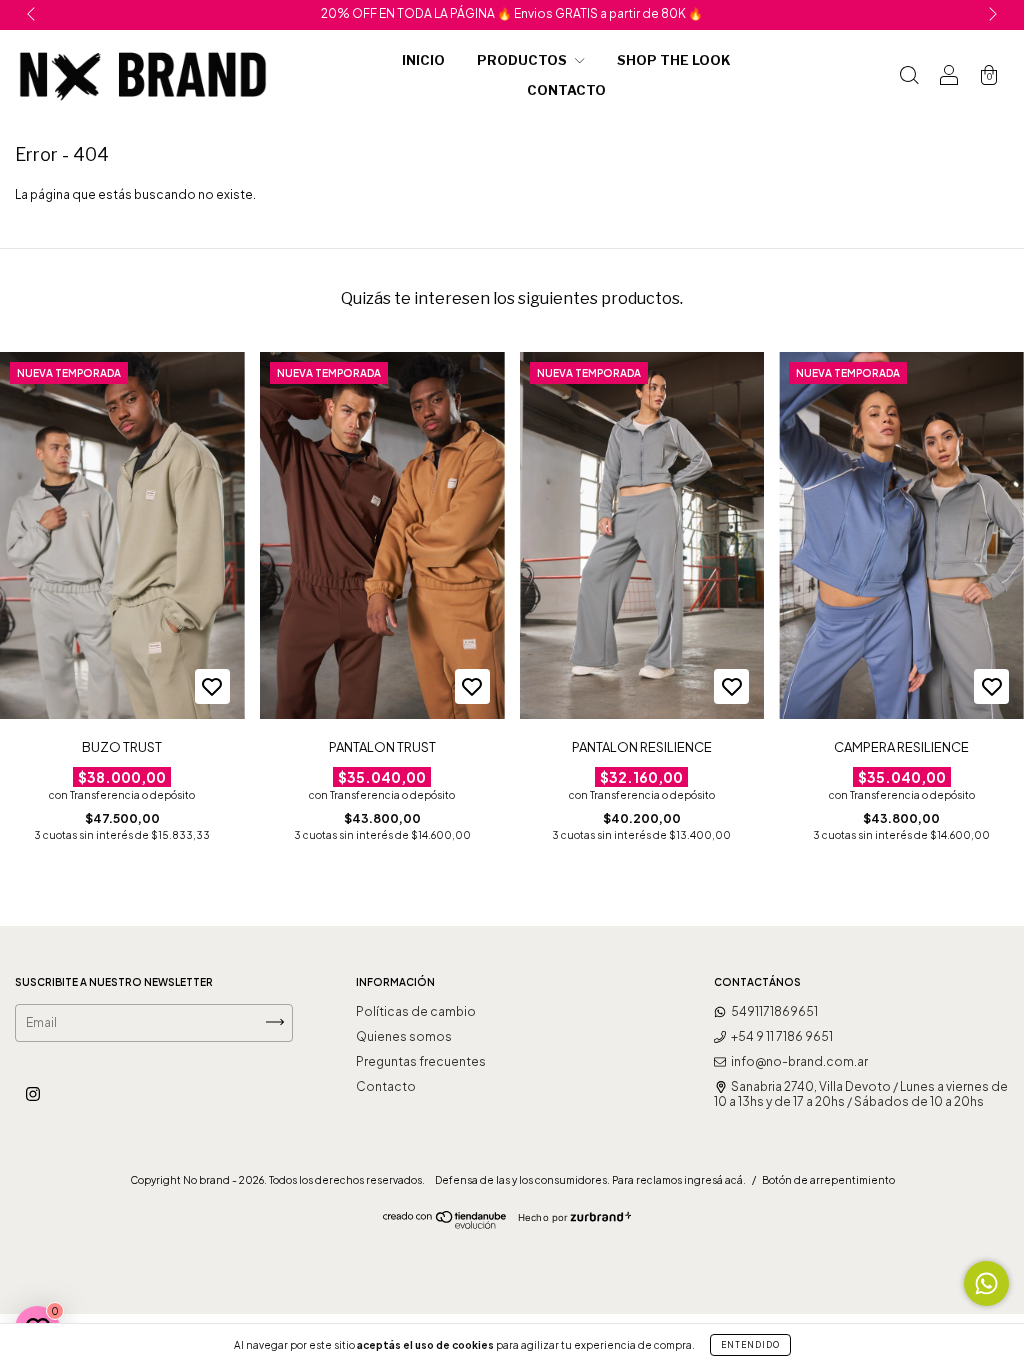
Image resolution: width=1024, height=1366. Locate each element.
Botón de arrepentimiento (828, 1180)
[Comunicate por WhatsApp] (986, 1283)
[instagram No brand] (33, 1093)
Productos (523, 60)
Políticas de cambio (416, 1011)
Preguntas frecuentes (421, 1061)
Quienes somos (404, 1036)
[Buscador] (909, 75)
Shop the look (674, 60)
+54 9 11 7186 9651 (782, 1036)
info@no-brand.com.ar (799, 1061)
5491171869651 (774, 1011)
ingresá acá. (715, 1180)
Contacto (566, 90)
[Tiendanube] (445, 1224)
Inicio (423, 60)
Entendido (750, 1345)
